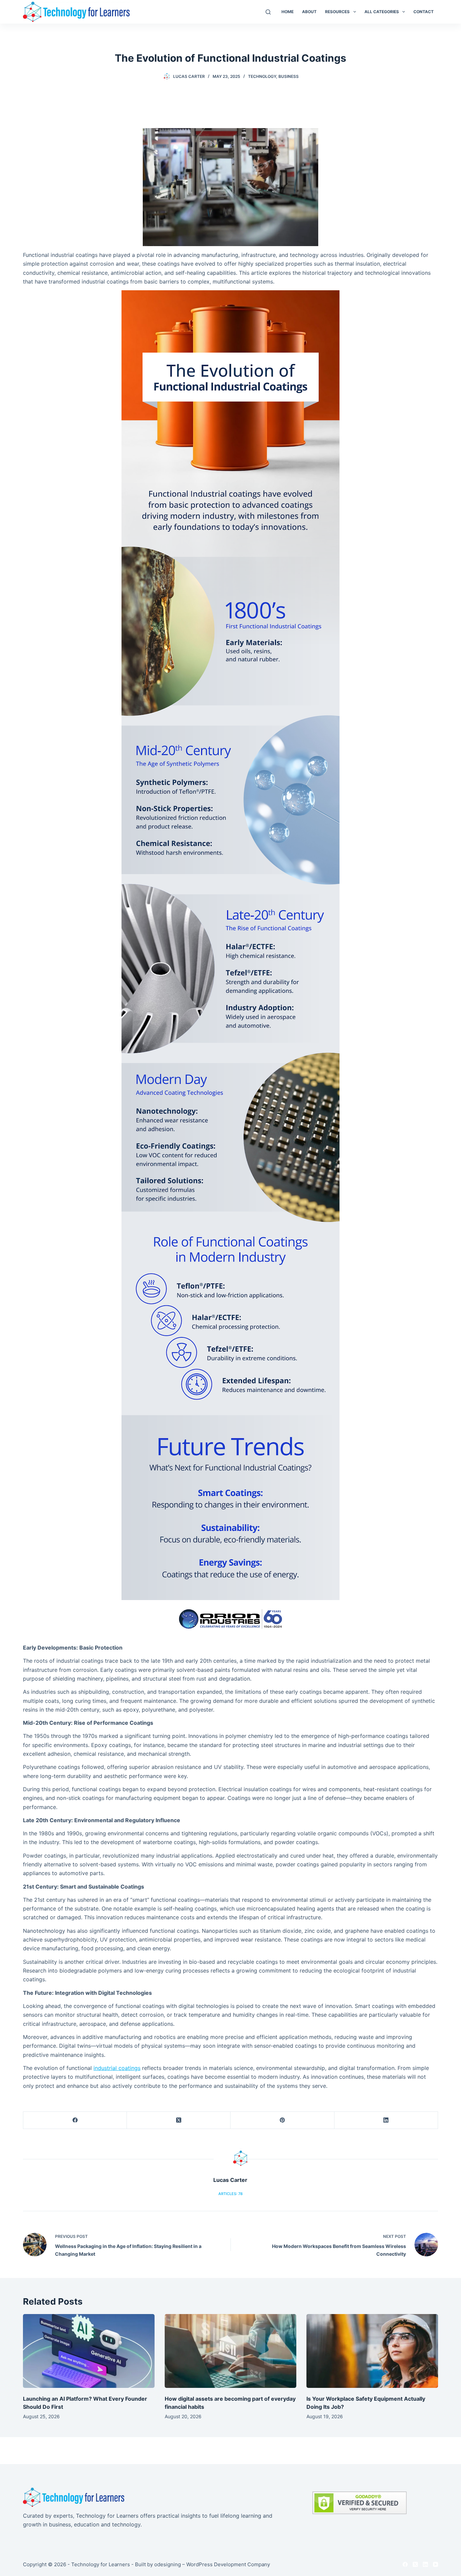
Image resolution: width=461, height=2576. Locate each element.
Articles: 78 (231, 2194)
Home (288, 12)
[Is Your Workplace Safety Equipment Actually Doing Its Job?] (372, 2351)
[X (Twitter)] (179, 2120)
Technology (262, 76)
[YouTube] (436, 2564)
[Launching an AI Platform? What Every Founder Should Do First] (89, 2351)
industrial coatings (117, 2068)
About (309, 12)
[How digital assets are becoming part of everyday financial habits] (231, 2351)
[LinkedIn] (386, 2120)
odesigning (168, 2564)
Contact (424, 12)
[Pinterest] (282, 2120)
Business (289, 76)
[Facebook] (75, 2120)
